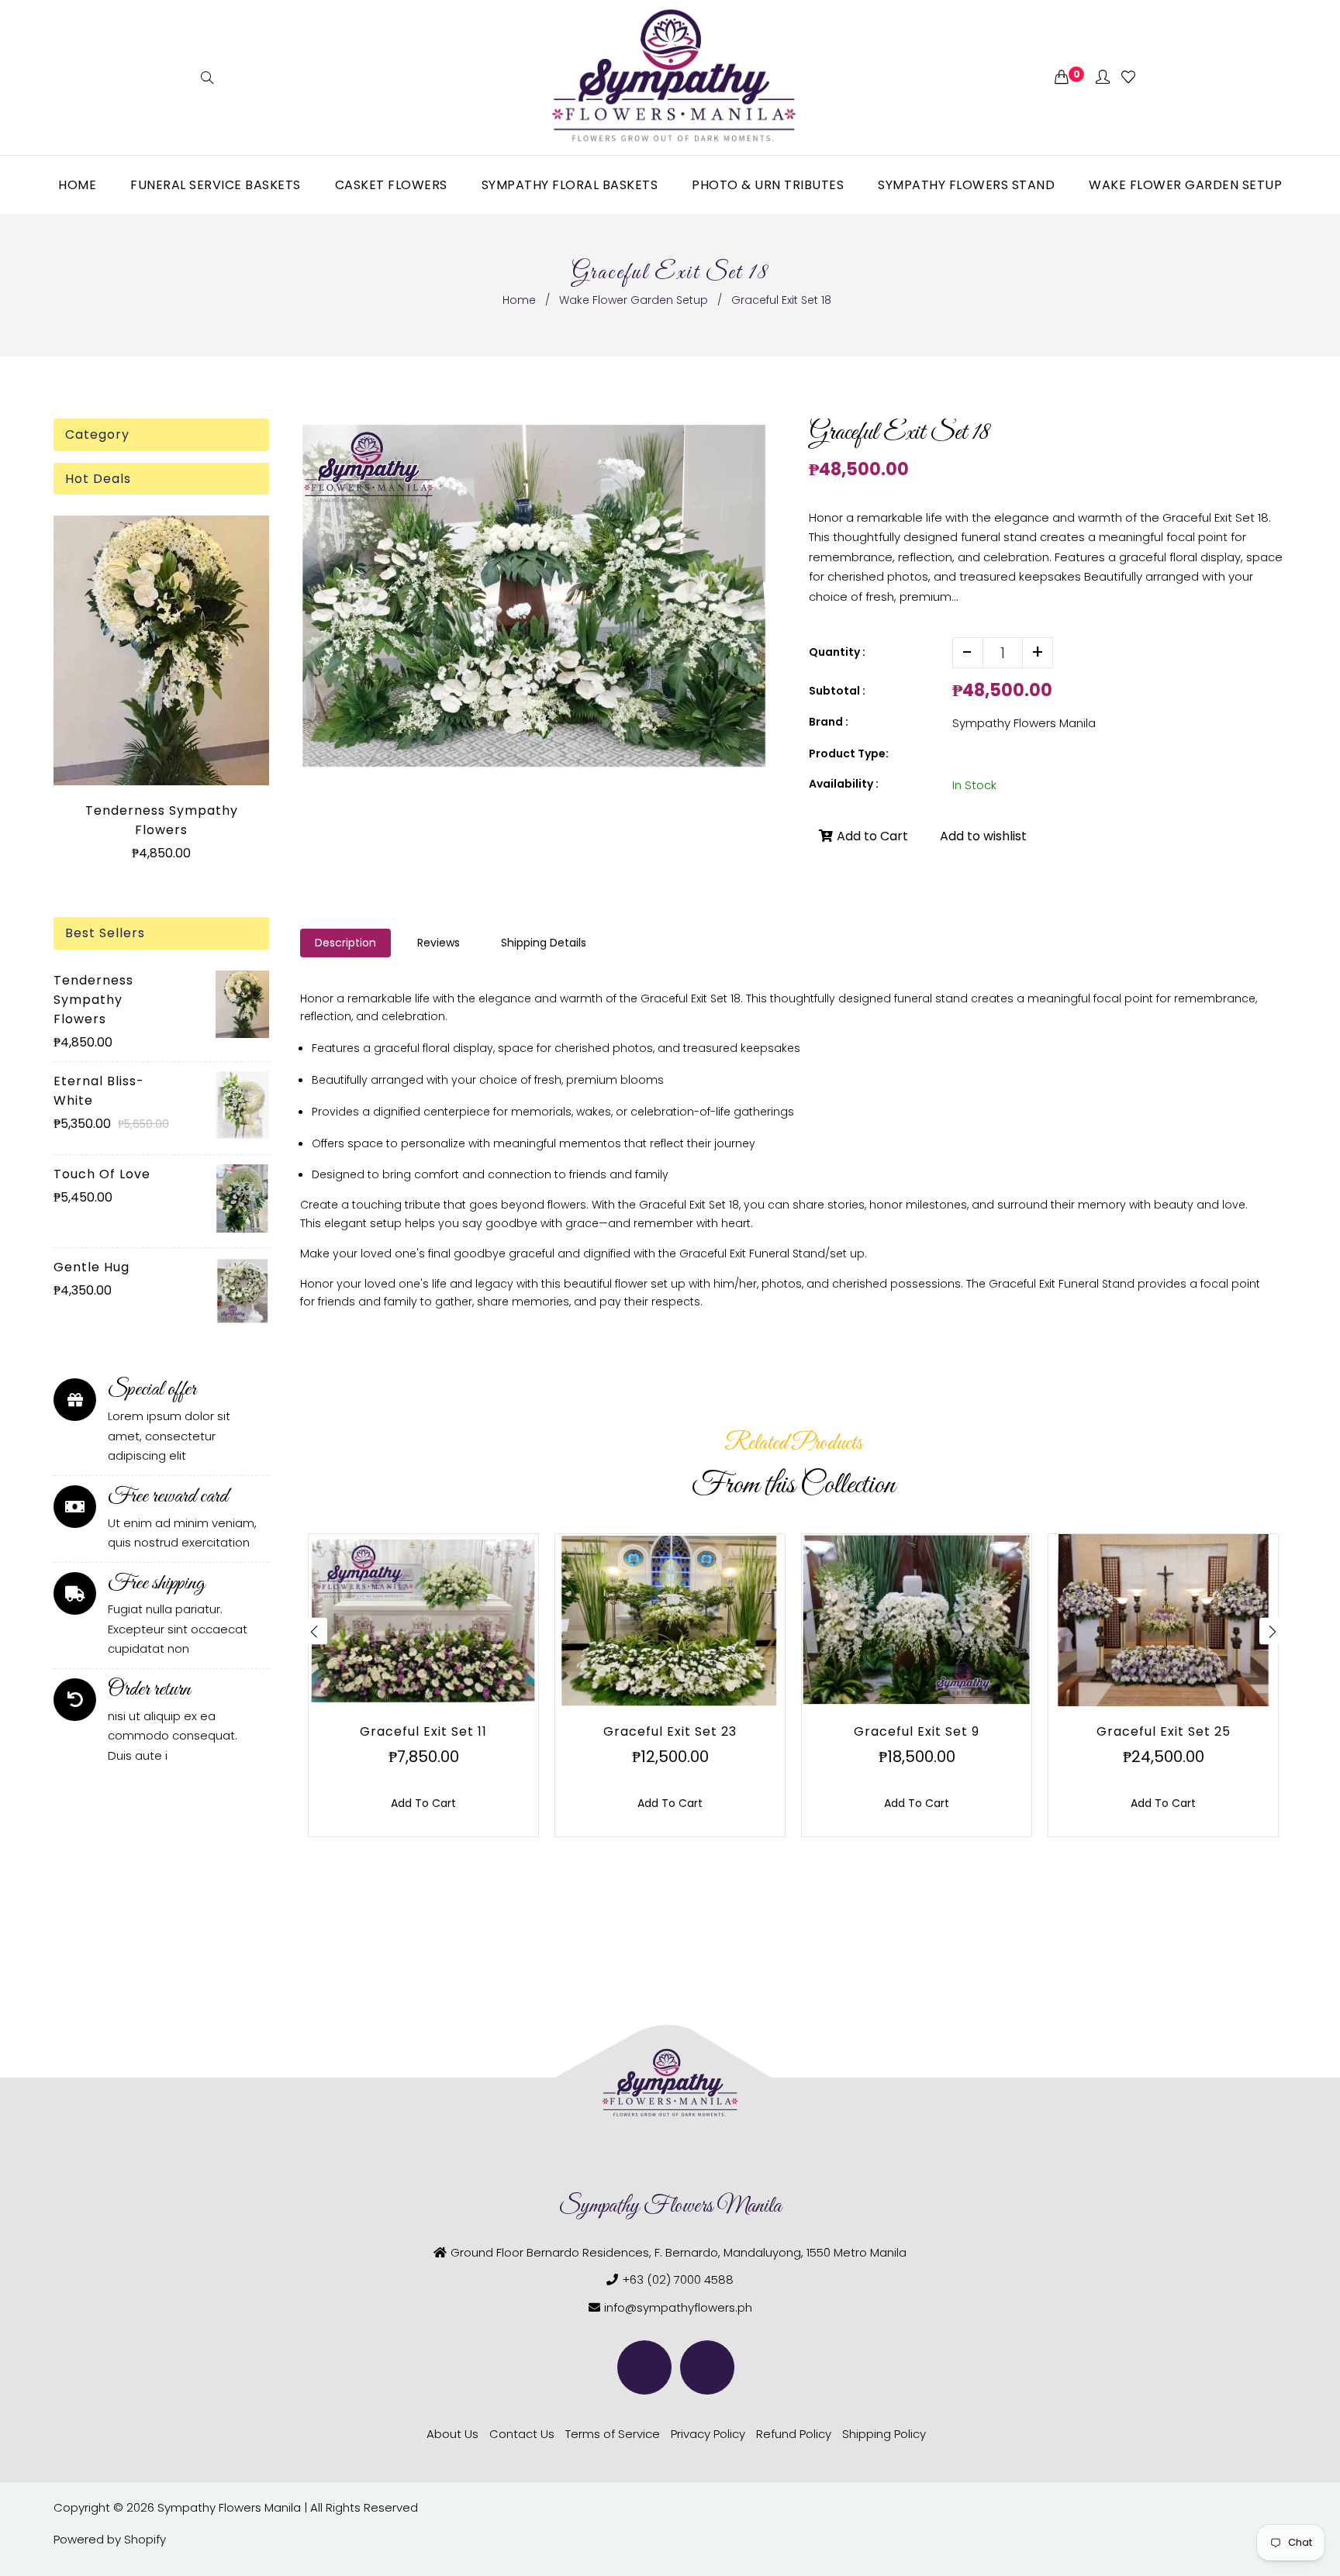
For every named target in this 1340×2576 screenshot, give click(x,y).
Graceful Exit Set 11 (423, 1731)
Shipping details (544, 943)
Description (345, 943)
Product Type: (849, 753)
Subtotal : (837, 691)
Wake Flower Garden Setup (634, 300)
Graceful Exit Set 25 (1164, 1731)
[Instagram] (707, 2367)
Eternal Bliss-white (99, 1091)
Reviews (439, 943)
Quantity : (837, 652)
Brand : (829, 722)
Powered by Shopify (110, 2539)
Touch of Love (102, 1174)
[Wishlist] (1128, 78)
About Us (452, 2434)
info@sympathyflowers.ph (678, 2307)
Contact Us (522, 2434)
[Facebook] (644, 2367)
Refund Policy (794, 2434)
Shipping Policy (884, 2434)
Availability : (844, 784)
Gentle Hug (92, 1267)
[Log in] (1103, 78)
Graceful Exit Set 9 (917, 1731)
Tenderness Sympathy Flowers (162, 820)
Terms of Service (613, 2434)
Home (519, 300)
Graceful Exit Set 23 (670, 1731)
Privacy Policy (708, 2434)
